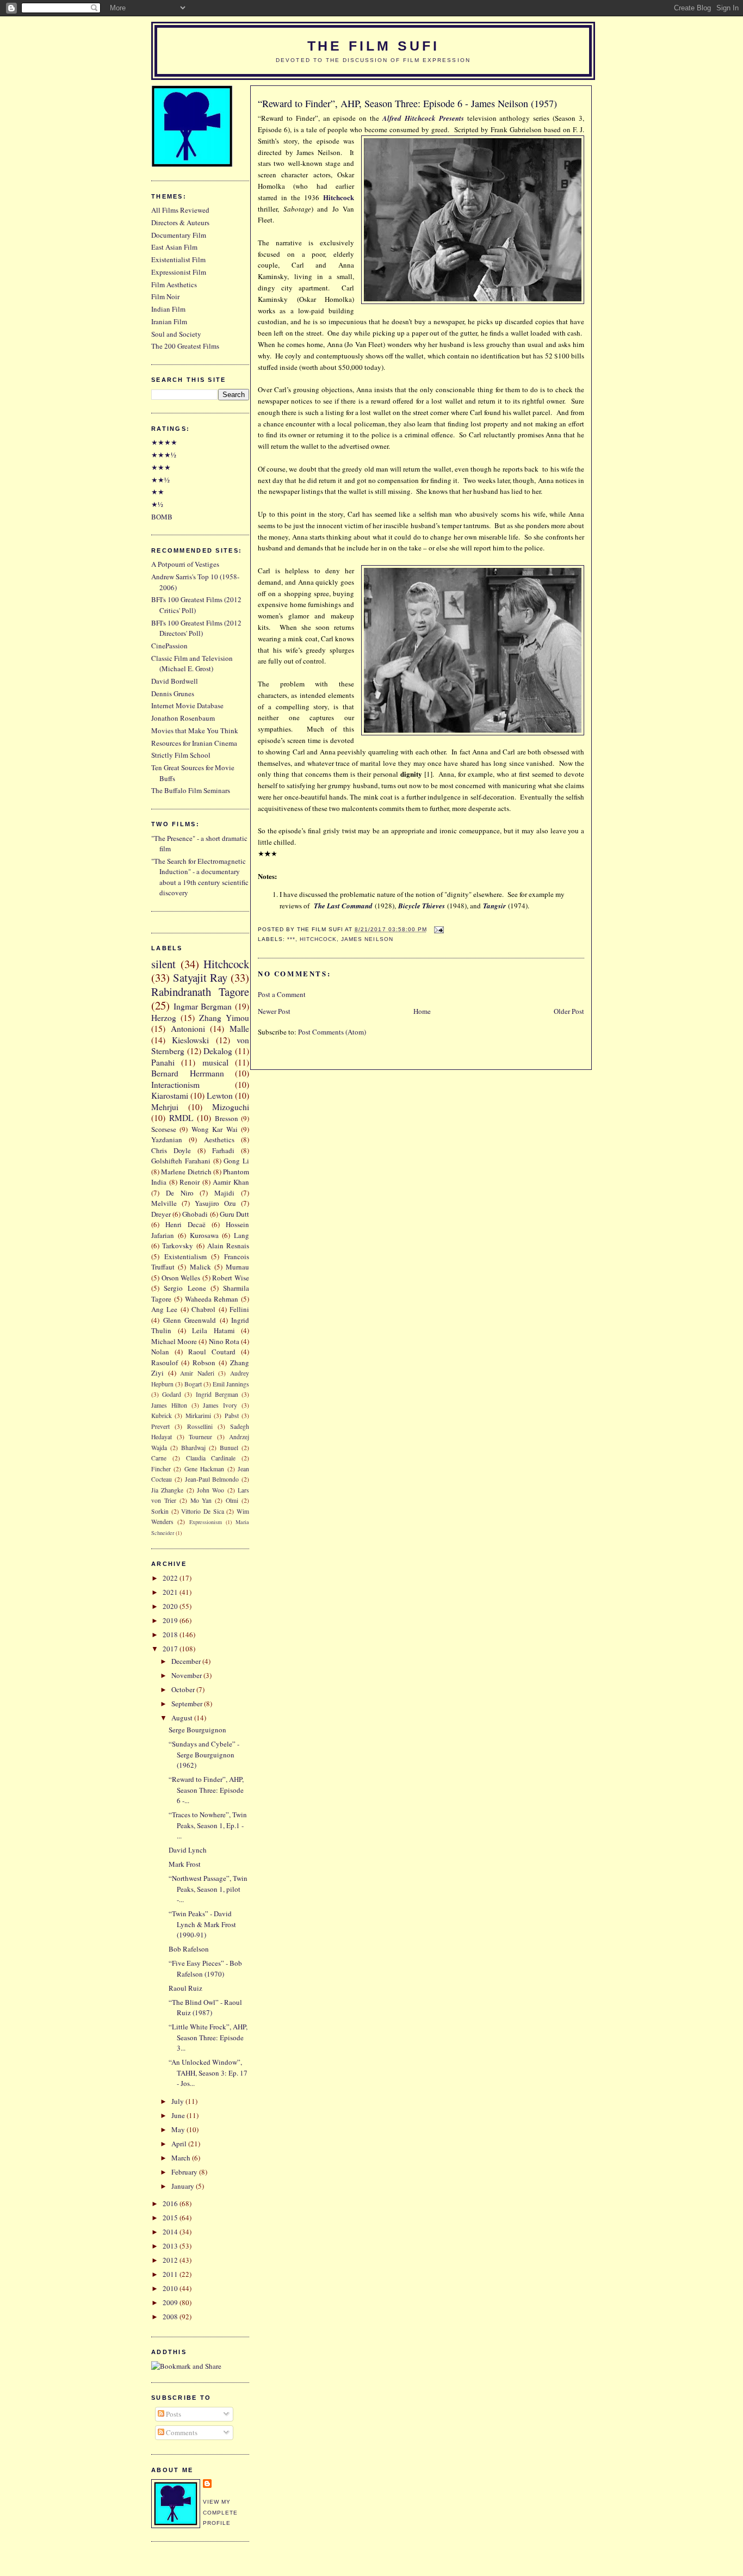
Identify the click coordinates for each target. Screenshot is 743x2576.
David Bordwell (175, 681)
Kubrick (162, 1416)
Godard (172, 1394)
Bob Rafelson (189, 1949)
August (183, 1718)
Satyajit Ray (200, 977)
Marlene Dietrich (186, 1172)
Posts (173, 2414)
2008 (171, 2317)
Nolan (160, 1352)
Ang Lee (164, 1309)
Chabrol (203, 1309)
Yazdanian (167, 1140)
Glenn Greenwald (190, 1320)
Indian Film (168, 309)
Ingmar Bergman (203, 1006)
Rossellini (200, 1426)
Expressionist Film (179, 272)
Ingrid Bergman (217, 1394)
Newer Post (274, 1011)
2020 (171, 1606)
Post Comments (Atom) (332, 1032)
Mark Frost (185, 1864)
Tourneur (200, 1437)
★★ (158, 492)
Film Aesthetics (174, 284)
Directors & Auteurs (180, 222)
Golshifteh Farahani (181, 1161)
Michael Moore (174, 1341)
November (187, 1675)
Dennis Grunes (173, 693)
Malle (239, 1029)
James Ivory (220, 1405)
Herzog (164, 1018)
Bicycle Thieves (422, 906)
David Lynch (188, 1850)
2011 (171, 2274)
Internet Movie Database (187, 705)
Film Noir (165, 296)
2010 (171, 2288)
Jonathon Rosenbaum (183, 718)
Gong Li (236, 1161)
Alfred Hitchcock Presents (423, 118)
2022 (171, 1578)
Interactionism (175, 1085)
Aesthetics (219, 1140)
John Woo (210, 1490)
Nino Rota (224, 1341)
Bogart (193, 1384)
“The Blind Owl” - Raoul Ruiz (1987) (205, 2008)
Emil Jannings (231, 1384)
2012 (171, 2260)
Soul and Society (176, 334)
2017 (171, 1649)
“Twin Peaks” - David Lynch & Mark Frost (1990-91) (202, 1924)
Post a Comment (282, 994)
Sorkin (160, 1511)
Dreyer (161, 1214)
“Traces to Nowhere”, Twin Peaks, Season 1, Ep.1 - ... (208, 1825)
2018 (171, 1634)
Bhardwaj (193, 1448)
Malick (200, 1267)
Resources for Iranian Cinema (194, 743)
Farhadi (223, 1150)
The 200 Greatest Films (185, 346)
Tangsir (494, 906)
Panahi (163, 1062)
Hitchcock (318, 939)
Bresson (227, 1118)
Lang (242, 1235)
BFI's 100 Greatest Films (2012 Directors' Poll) (196, 628)
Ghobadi (195, 1214)
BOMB (162, 517)
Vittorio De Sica (202, 1511)
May (179, 2129)
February (185, 2172)
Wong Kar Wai (215, 1129)
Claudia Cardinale (211, 1458)
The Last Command (343, 906)
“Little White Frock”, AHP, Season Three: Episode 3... (208, 2037)
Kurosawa (204, 1235)
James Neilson (367, 939)
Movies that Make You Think (195, 730)
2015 (171, 2218)
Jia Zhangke (167, 1490)
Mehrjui (165, 1107)
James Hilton (169, 1405)
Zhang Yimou (224, 1018)
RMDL (181, 1118)
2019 (171, 1620)
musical (215, 1062)
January (184, 2186)
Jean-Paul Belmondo (212, 1479)
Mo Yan (201, 1500)
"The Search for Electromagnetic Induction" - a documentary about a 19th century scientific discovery (200, 877)
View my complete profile (220, 2512)
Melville (164, 1203)
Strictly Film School (181, 755)
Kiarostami (170, 1095)
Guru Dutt (234, 1214)
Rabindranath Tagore (200, 992)
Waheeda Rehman (212, 1299)
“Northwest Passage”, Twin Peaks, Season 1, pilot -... (208, 1889)
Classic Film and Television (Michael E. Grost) (192, 664)
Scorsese (164, 1129)
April (180, 2144)
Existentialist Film (178, 259)
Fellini (239, 1309)
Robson (204, 1363)
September (188, 1704)
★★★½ (164, 455)
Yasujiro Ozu (215, 1203)
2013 (171, 2246)
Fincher (161, 1469)
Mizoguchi (231, 1107)
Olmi (232, 1500)
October (184, 1689)
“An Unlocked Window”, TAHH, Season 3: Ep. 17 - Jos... (208, 2073)
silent (163, 964)
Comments (181, 2432)
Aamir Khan (231, 1182)
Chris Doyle (171, 1150)
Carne (159, 1458)
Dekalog (218, 1051)
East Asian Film (174, 247)
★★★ (161, 467)
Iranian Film (169, 321)
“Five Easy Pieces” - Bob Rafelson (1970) (205, 1968)
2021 (171, 1592)
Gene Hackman (204, 1469)
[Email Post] (438, 929)
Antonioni (188, 1029)
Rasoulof (165, 1363)
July (178, 2101)
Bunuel (229, 1448)
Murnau (237, 1267)
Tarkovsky (178, 1246)
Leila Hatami (213, 1330)
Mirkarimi (198, 1416)
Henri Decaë (185, 1224)
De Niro (180, 1193)
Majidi (224, 1193)
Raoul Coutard (212, 1352)
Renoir (190, 1182)
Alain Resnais (228, 1246)
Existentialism (185, 1256)
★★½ (160, 480)
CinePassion (169, 646)
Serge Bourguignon (197, 1730)
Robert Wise (231, 1278)
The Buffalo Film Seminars (191, 790)
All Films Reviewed (180, 210)
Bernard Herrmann (188, 1073)
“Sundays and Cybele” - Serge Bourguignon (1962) (204, 1754)
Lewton (220, 1095)
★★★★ (164, 442)
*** (291, 939)
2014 (171, 2232)
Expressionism (206, 1522)
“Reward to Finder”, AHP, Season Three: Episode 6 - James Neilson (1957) (407, 103)
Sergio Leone (185, 1288)
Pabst (232, 1416)
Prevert (160, 1426)
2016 (171, 2203)
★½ (157, 504)
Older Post (569, 1011)
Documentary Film (179, 235)
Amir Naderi (197, 1373)
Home (422, 1011)
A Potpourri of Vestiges (185, 564)
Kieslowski (190, 1040)
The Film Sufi (373, 46)
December (187, 1661)
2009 (171, 2302)
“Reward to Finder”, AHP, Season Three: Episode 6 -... (206, 1790)
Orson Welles (181, 1278)
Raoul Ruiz (185, 1988)
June (179, 2115)
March (182, 2158)
